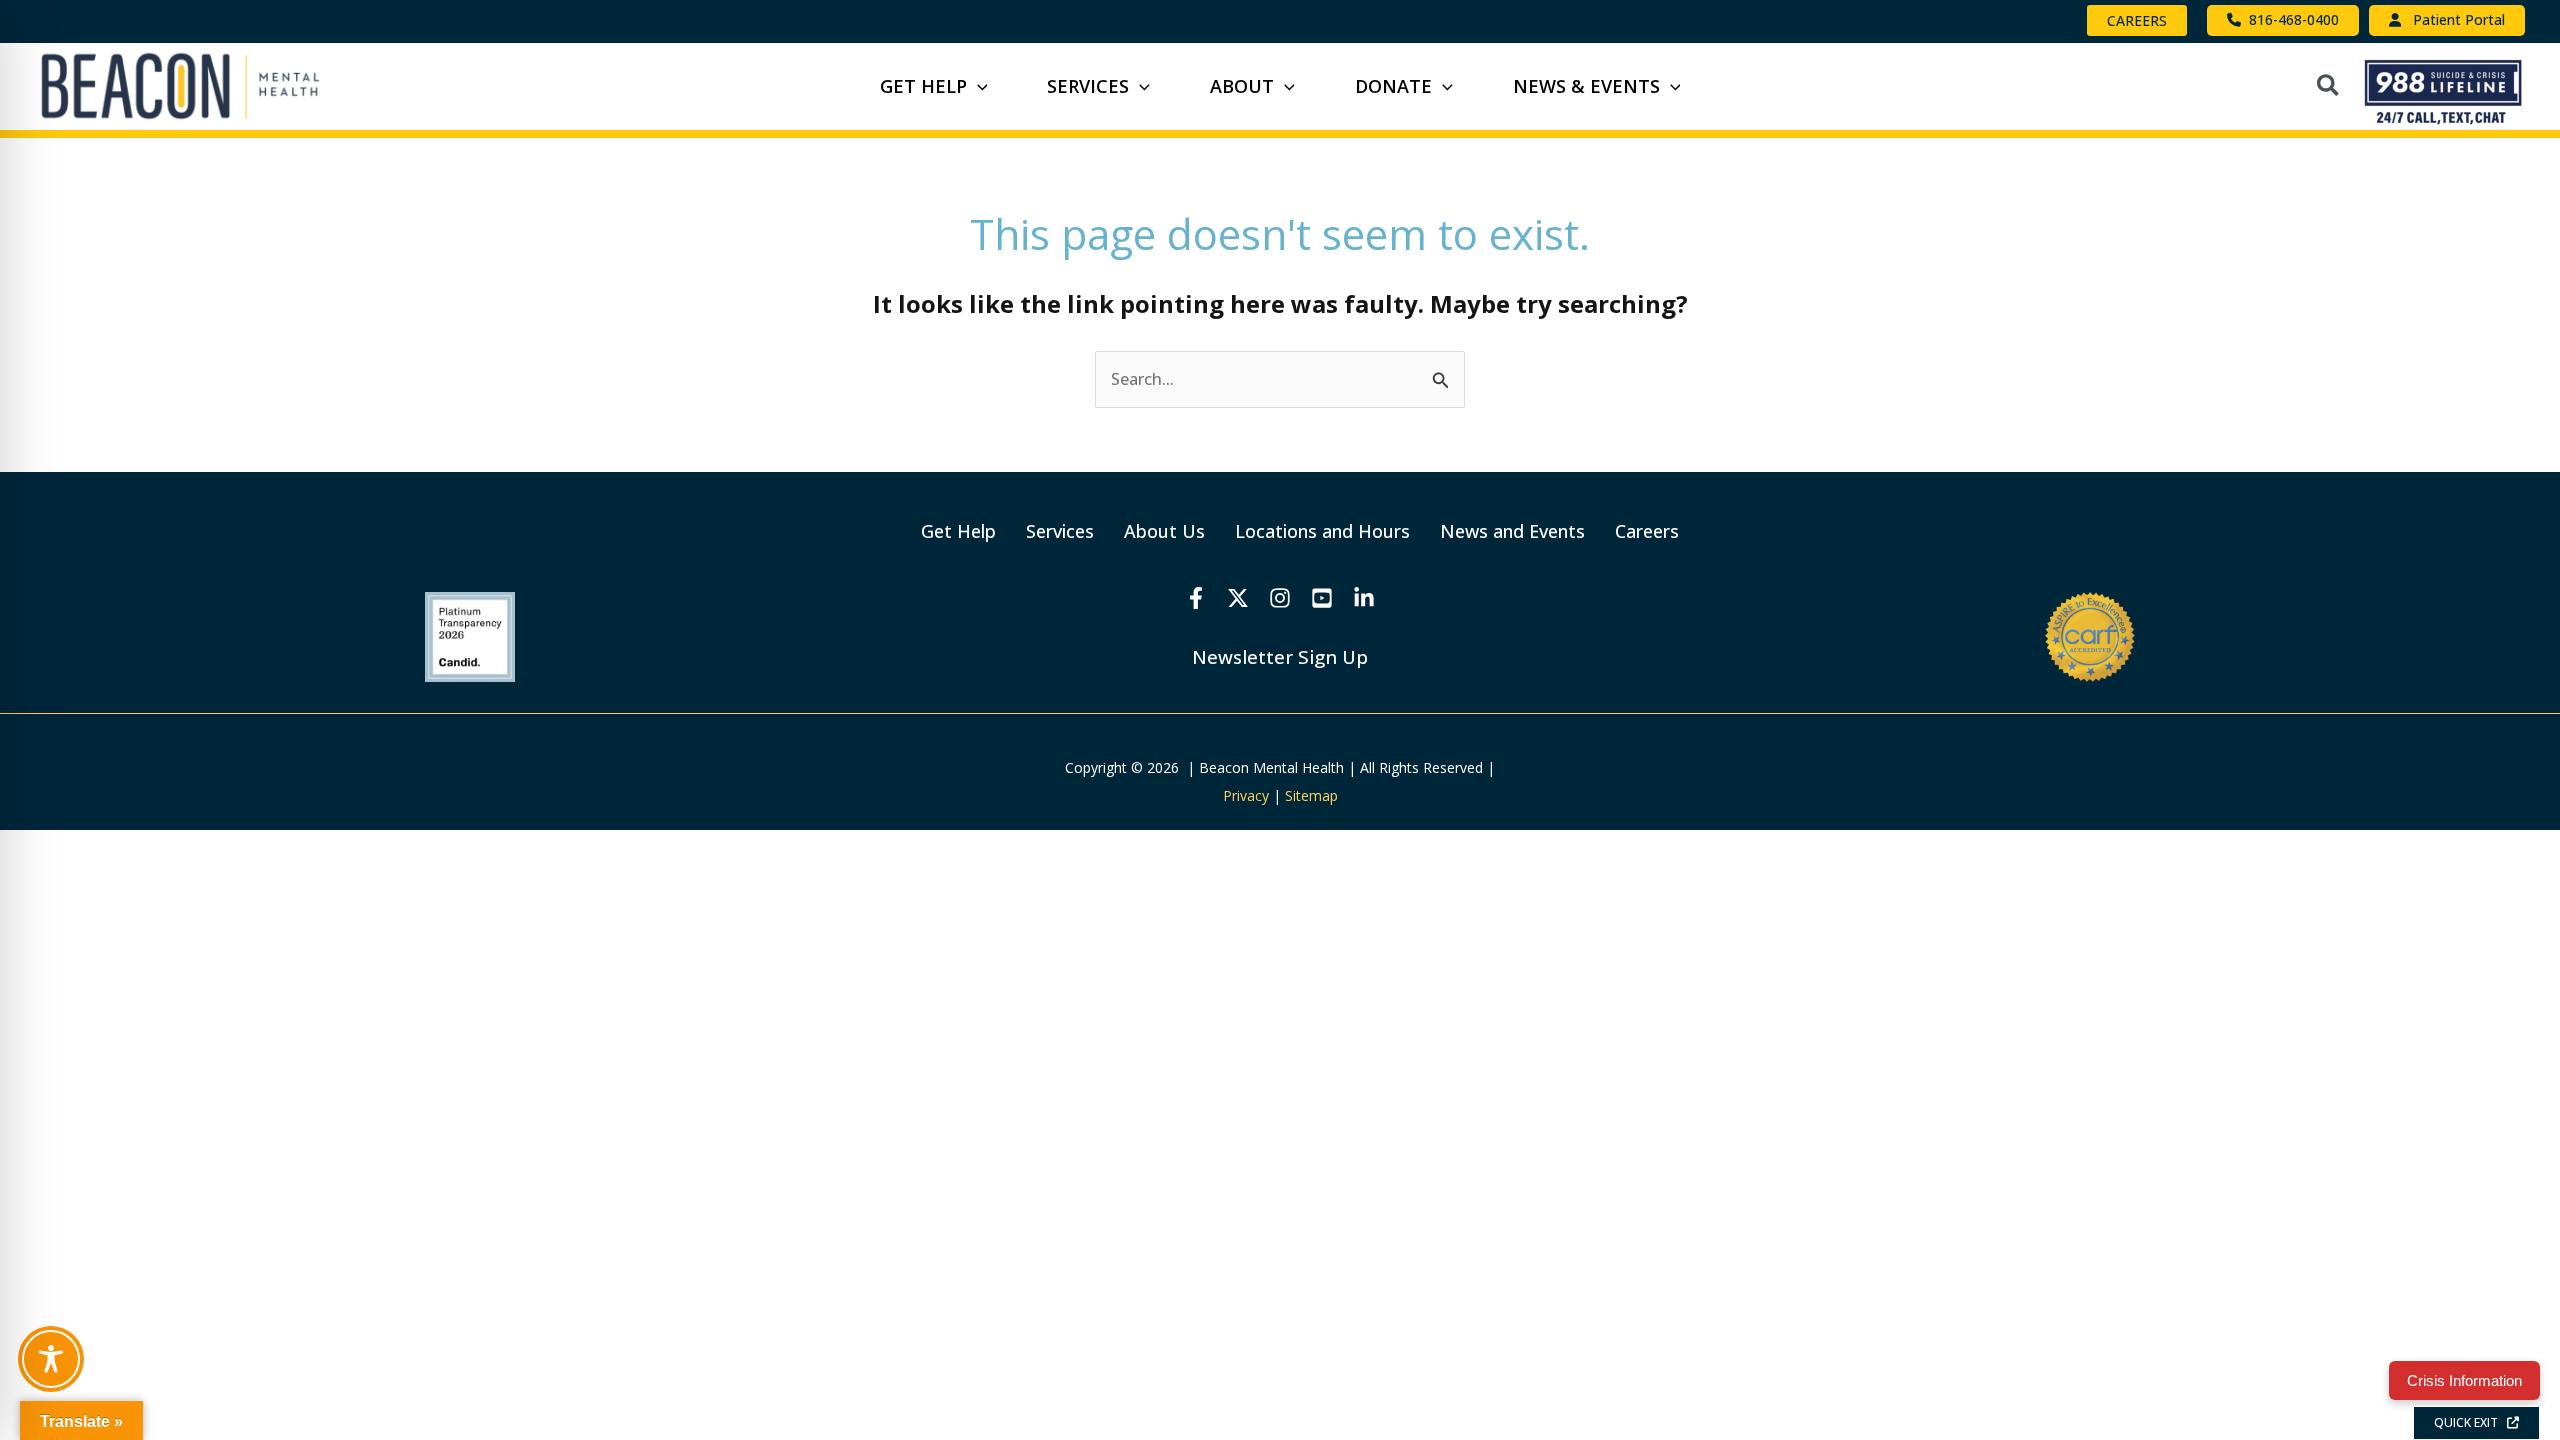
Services (1060, 531)
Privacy (1246, 795)
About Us (1164, 531)
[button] (2137, 20)
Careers (1647, 531)
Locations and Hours (1322, 531)
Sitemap (1311, 795)
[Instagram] (1280, 598)
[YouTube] (1322, 598)
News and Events (1512, 531)
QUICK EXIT (2470, 1422)
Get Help (958, 531)
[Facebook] (1196, 598)
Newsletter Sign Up (1280, 656)
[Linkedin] (1364, 598)
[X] (1238, 598)
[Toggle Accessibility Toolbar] (51, 1359)
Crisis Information (2464, 1380)
